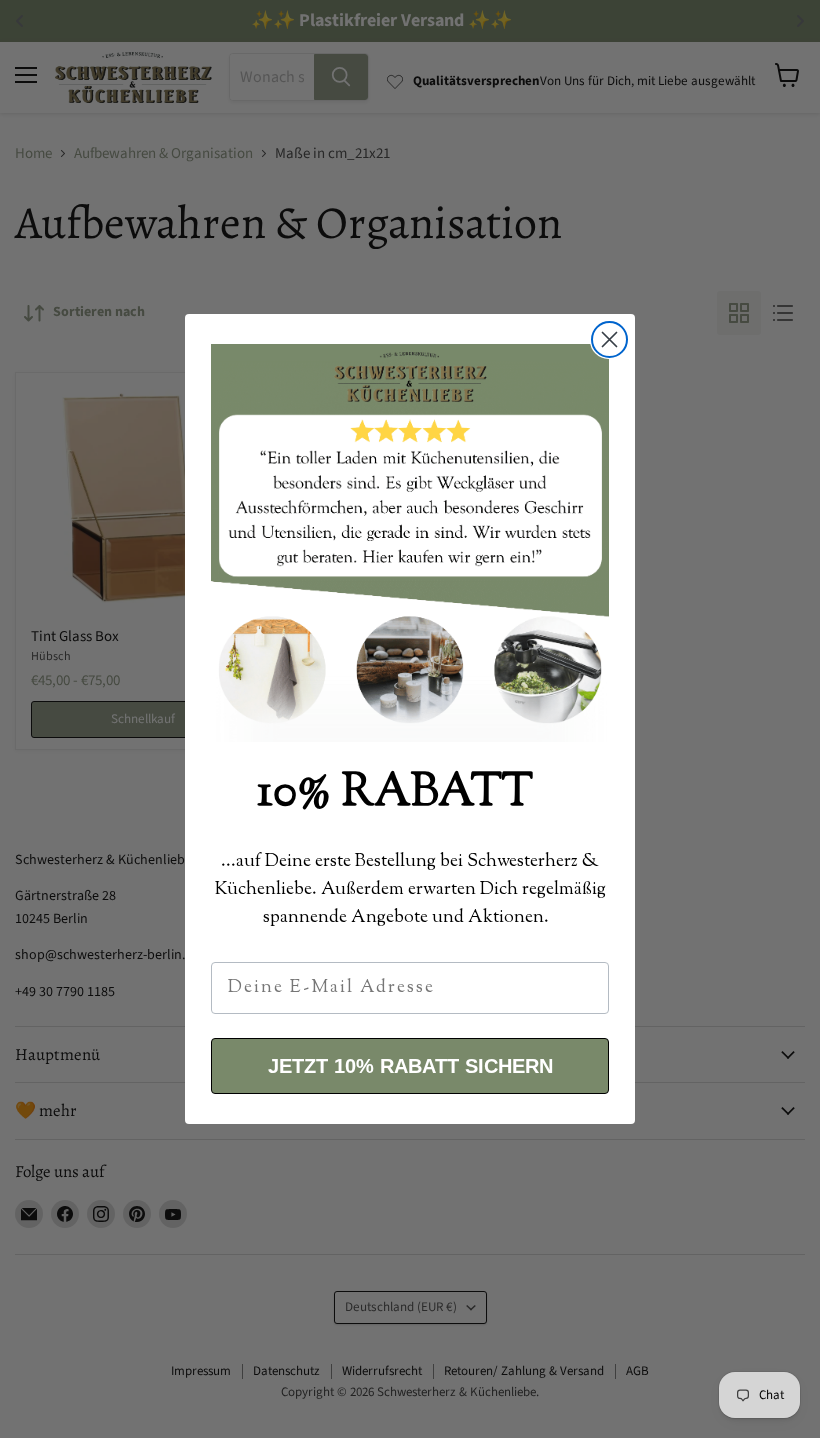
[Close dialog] (609, 339)
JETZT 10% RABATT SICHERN (410, 1066)
